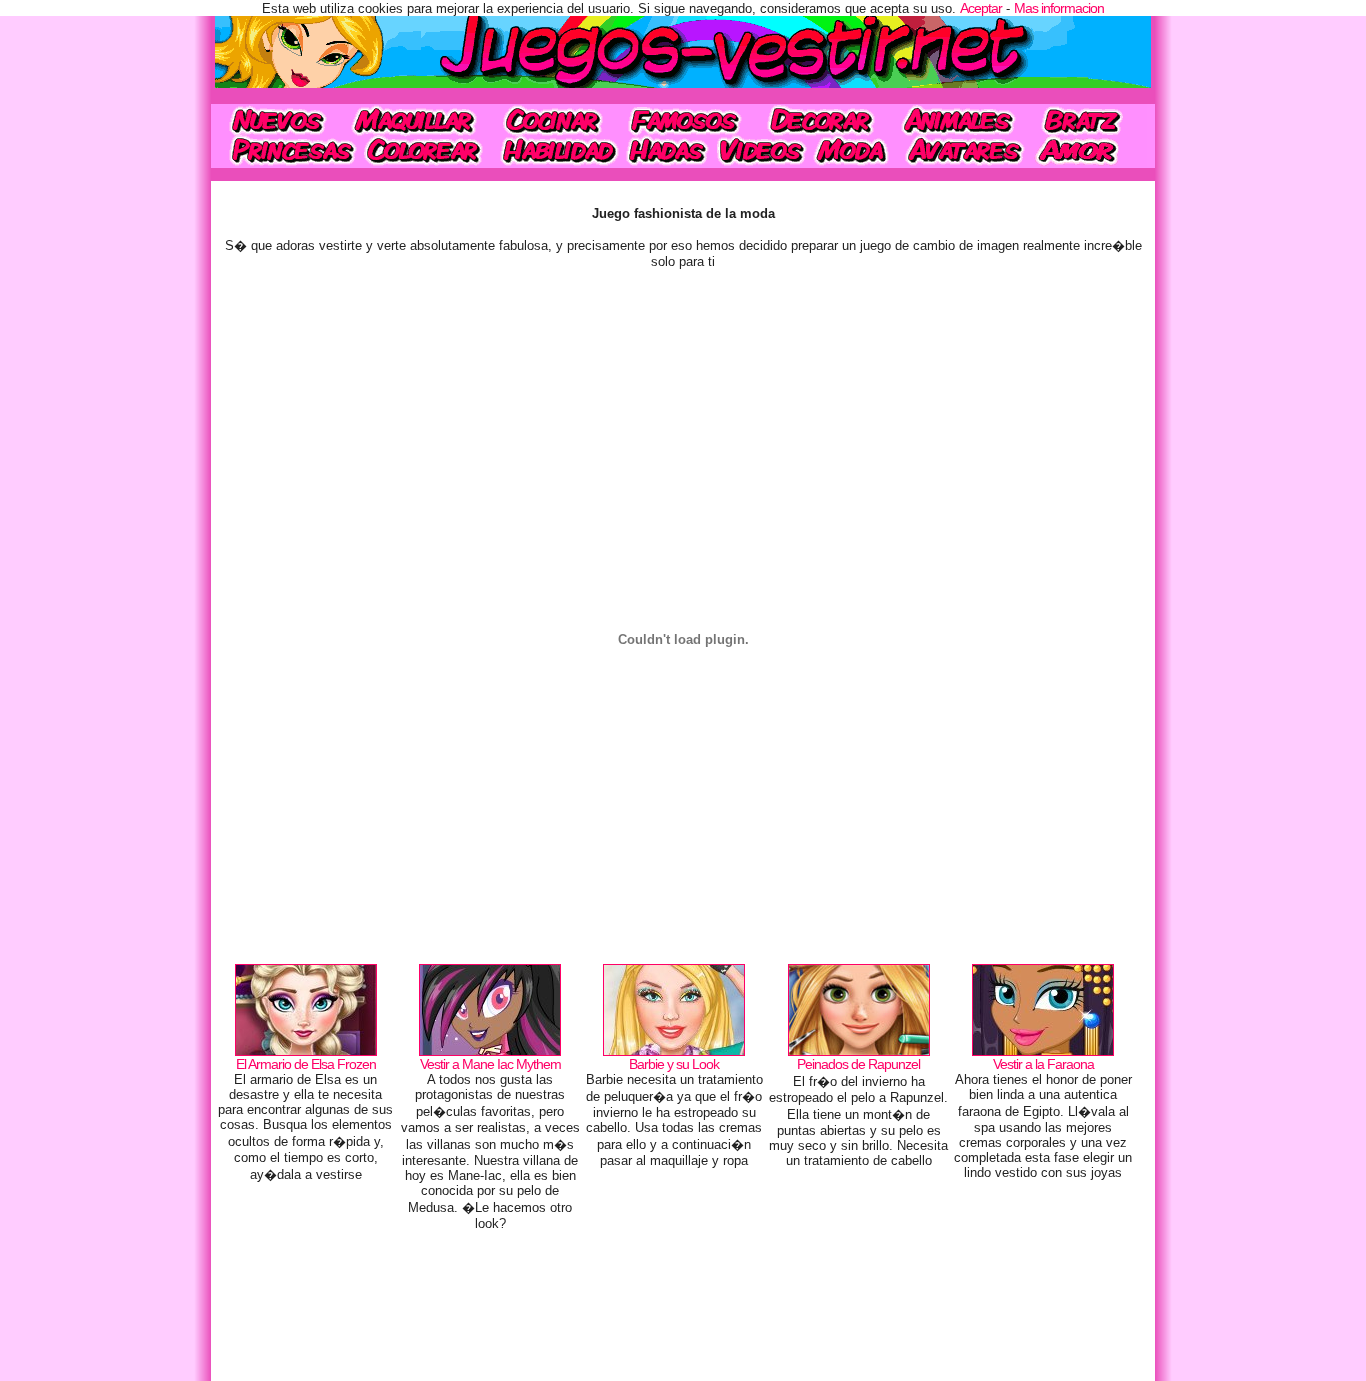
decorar (821, 119)
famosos (684, 119)
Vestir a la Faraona (1043, 1064)
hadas (667, 151)
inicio (275, 119)
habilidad (556, 151)
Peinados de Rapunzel (858, 1064)
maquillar (415, 119)
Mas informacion (1059, 8)
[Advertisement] (683, 1311)
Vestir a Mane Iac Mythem (490, 1064)
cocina (553, 119)
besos (1089, 151)
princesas (285, 151)
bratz (1087, 119)
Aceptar (981, 8)
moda (853, 151)
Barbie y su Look (674, 1064)
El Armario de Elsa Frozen (306, 1064)
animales (957, 119)
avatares (964, 151)
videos (760, 151)
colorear (425, 151)
